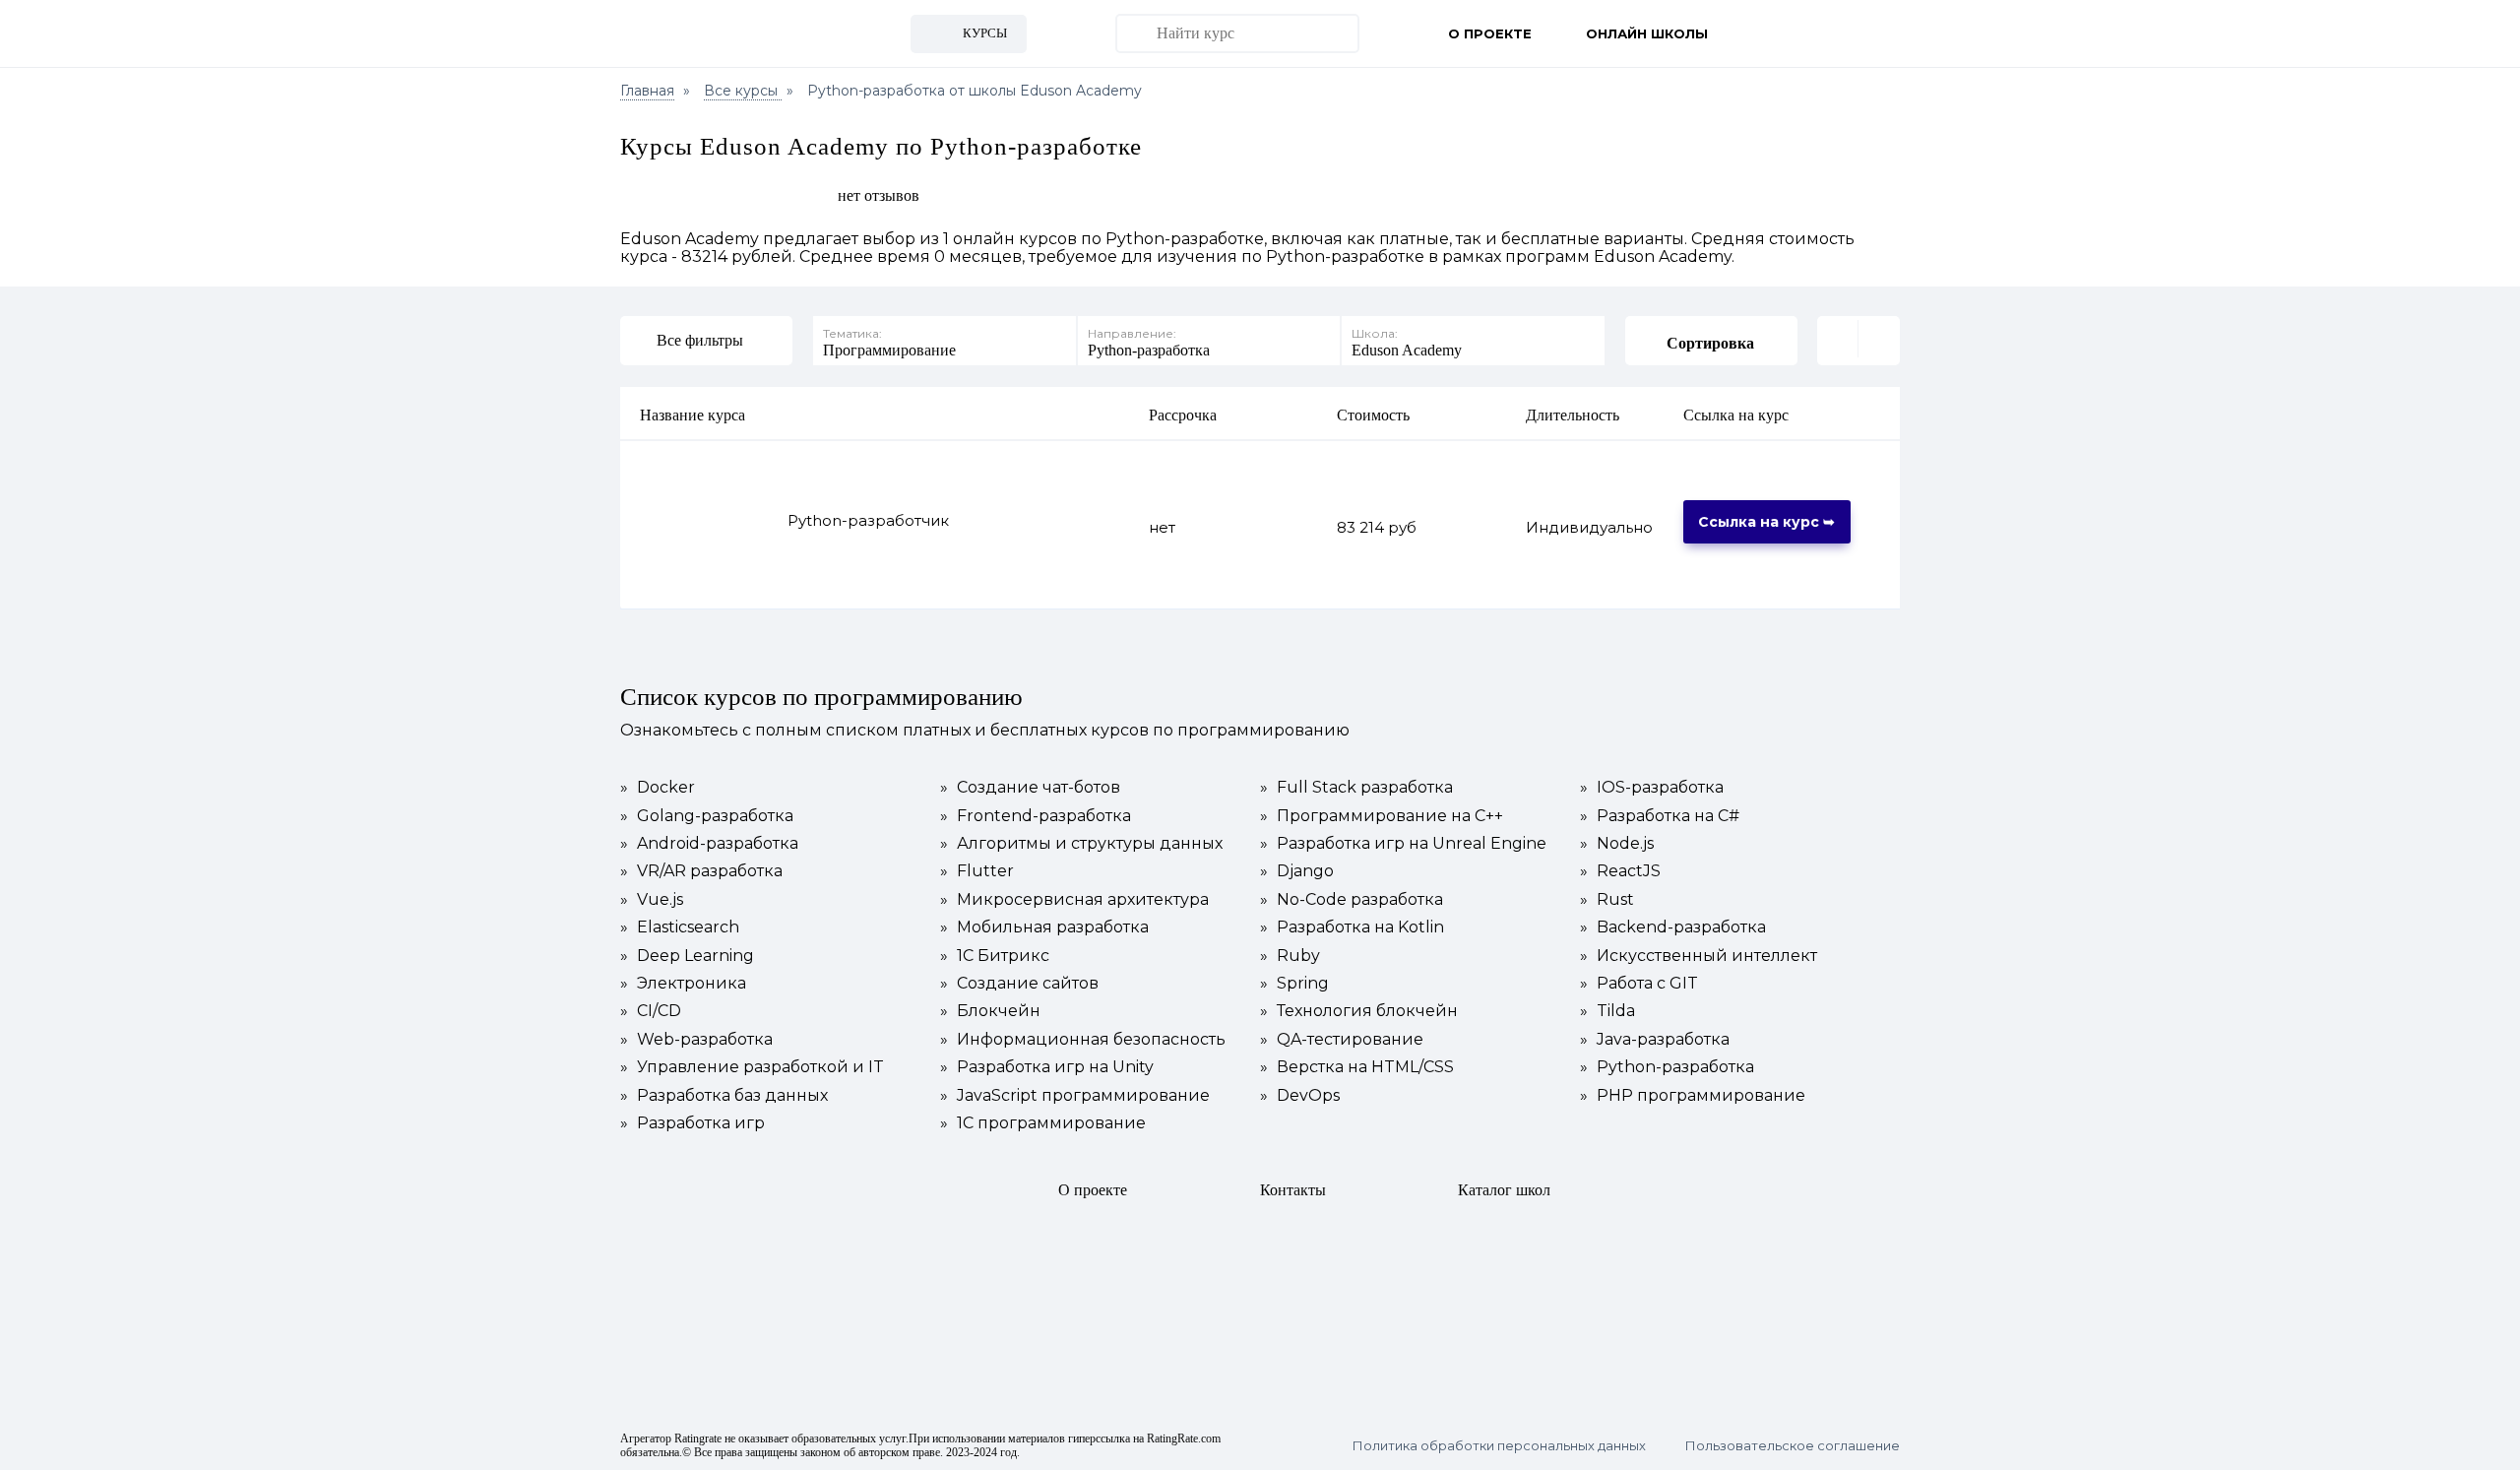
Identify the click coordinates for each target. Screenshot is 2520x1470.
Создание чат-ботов (1030, 788)
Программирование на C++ (1382, 816)
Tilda (1607, 1011)
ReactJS (1620, 871)
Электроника (683, 984)
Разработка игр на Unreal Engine (1403, 844)
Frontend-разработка (1036, 816)
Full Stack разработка (1356, 788)
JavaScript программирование (1075, 1096)
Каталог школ (1504, 1190)
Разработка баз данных (724, 1096)
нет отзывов (879, 195)
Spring (1294, 984)
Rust (1607, 900)
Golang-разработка (707, 816)
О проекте (1490, 33)
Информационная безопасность (1083, 1040)
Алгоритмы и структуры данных (1081, 844)
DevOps (1300, 1096)
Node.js (1617, 844)
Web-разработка (696, 1040)
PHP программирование (1693, 1096)
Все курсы (743, 91)
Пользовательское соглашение (1793, 1446)
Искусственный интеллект (1699, 956)
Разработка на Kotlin (1352, 927)
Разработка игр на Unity (1047, 1067)
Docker (658, 788)
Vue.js (652, 900)
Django (1297, 871)
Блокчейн (990, 1011)
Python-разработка (1667, 1067)
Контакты (1293, 1190)
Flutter (977, 871)
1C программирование (1043, 1123)
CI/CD (651, 1011)
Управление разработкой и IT (752, 1067)
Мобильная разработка (1044, 927)
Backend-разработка (1673, 927)
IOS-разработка (1652, 788)
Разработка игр (693, 1123)
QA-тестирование (1342, 1040)
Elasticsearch (680, 927)
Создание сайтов (1019, 984)
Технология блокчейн (1359, 1011)
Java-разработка (1655, 1040)
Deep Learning (687, 956)
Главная (647, 91)
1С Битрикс (995, 956)
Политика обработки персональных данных (1499, 1446)
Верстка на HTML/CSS (1357, 1067)
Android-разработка (709, 844)
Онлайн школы (1647, 33)
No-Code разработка (1352, 900)
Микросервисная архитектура (1074, 900)
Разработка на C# (1660, 816)
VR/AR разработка (701, 871)
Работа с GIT (1639, 984)
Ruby (1290, 956)
